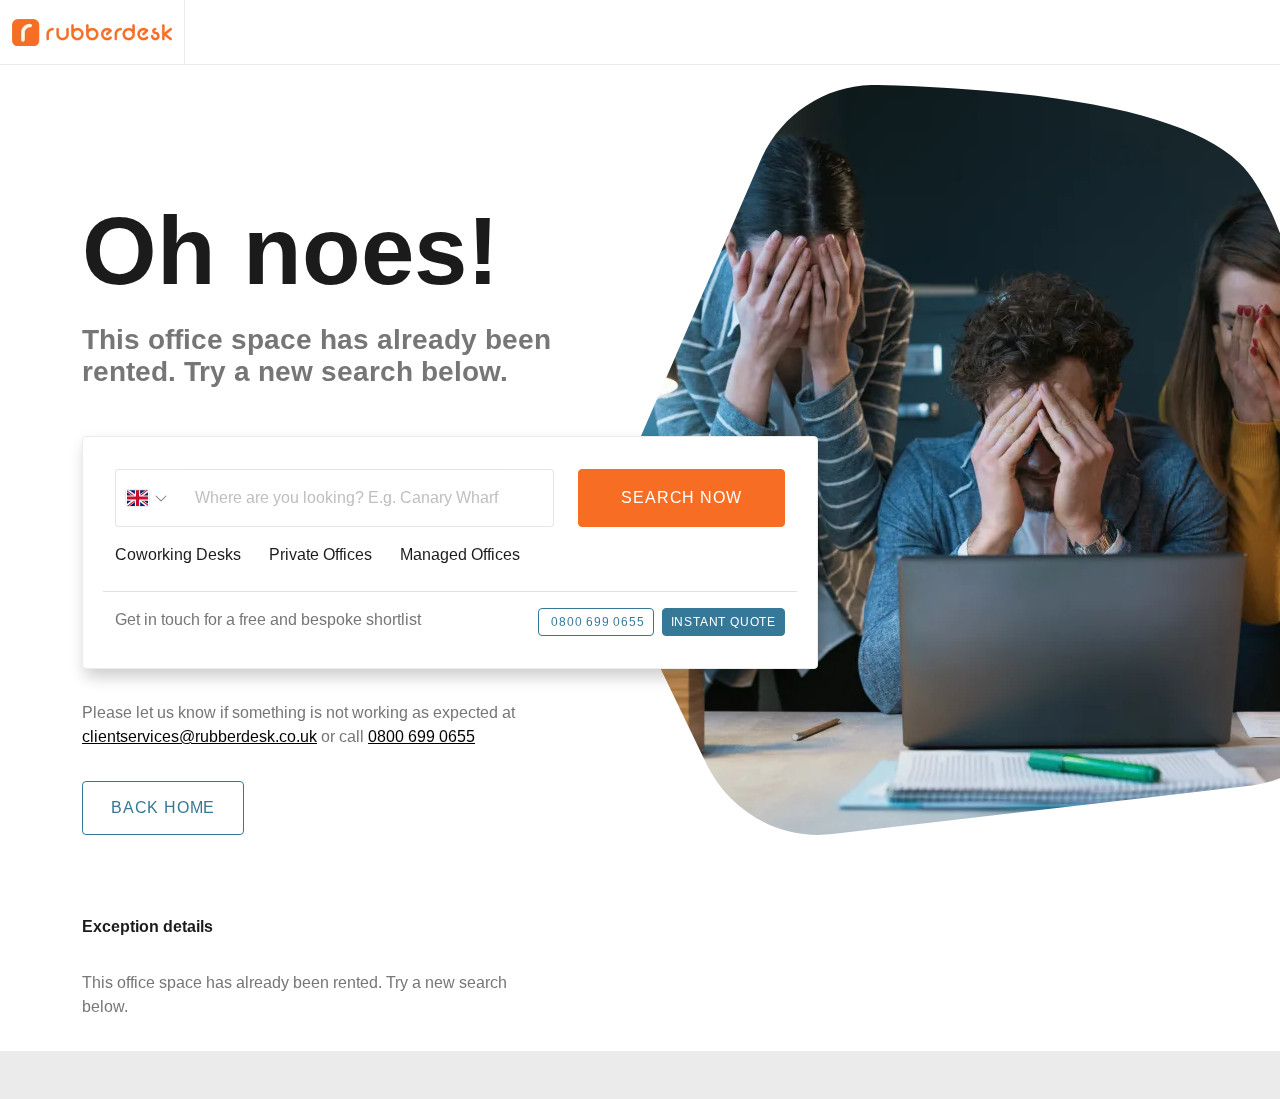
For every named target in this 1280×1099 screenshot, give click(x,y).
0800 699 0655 (597, 622)
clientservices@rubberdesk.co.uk (199, 736)
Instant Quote (723, 622)
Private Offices (320, 555)
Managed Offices (460, 555)
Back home (163, 807)
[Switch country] (147, 498)
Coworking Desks (178, 555)
